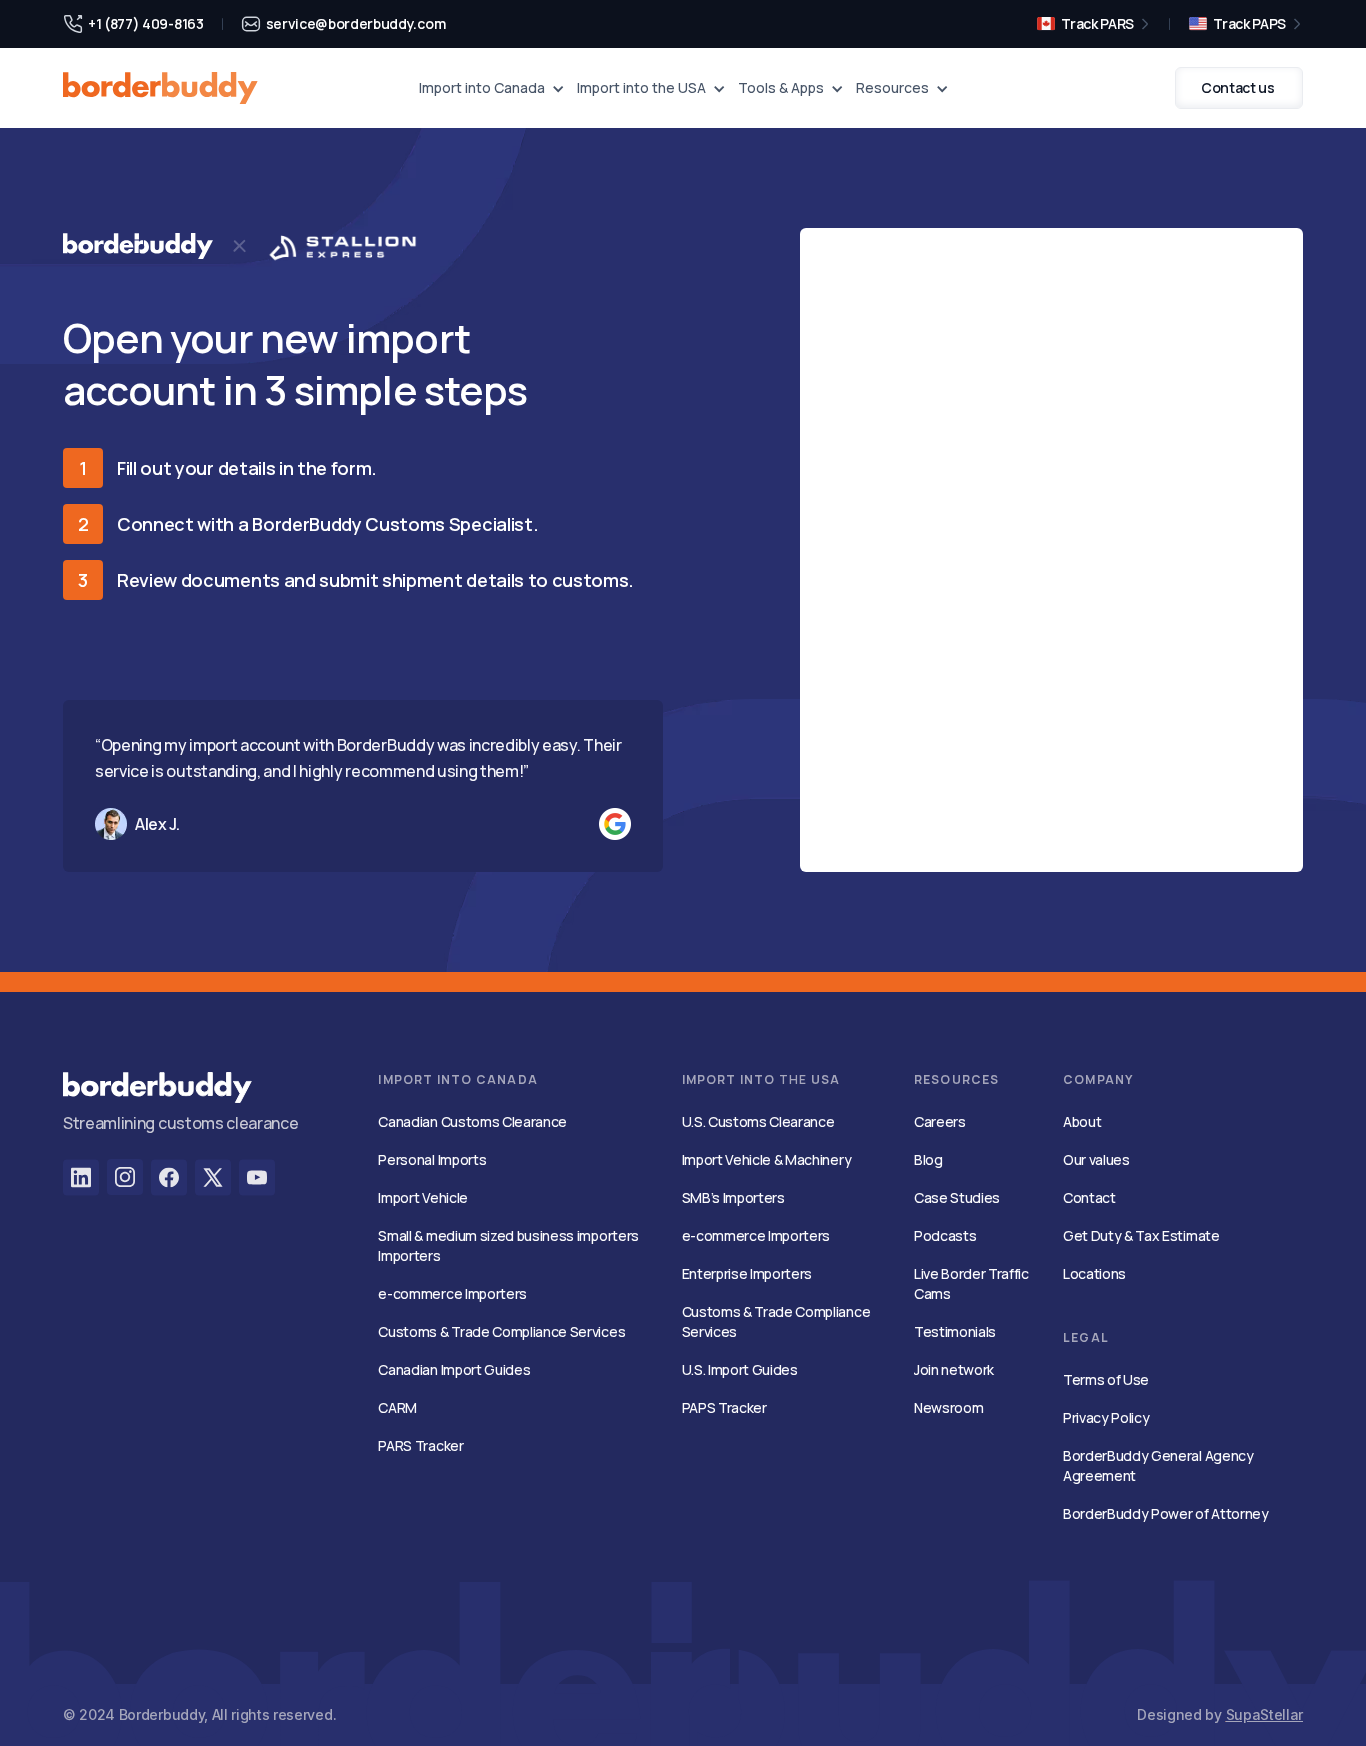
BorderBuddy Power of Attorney (1166, 1513)
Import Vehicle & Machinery (767, 1159)
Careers (940, 1121)
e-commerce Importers (452, 1293)
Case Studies (957, 1197)
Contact (1089, 1197)
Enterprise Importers (747, 1273)
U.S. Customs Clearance (758, 1121)
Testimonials (955, 1331)
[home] (160, 88)
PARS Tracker (420, 1445)
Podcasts (945, 1235)
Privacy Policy (1106, 1417)
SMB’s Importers (733, 1197)
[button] (492, 88)
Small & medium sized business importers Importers (508, 1245)
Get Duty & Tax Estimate (1141, 1235)
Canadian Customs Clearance (472, 1121)
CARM (397, 1407)
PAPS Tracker (724, 1407)
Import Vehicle (423, 1197)
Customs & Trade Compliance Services (501, 1331)
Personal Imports (432, 1159)
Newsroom (948, 1407)
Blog (928, 1159)
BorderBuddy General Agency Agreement (1158, 1465)
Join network (954, 1369)
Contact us (1238, 87)
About (1082, 1121)
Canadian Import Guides (454, 1369)
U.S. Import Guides (740, 1369)
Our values (1096, 1159)
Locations (1094, 1273)
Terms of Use (1106, 1379)
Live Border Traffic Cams (971, 1283)
